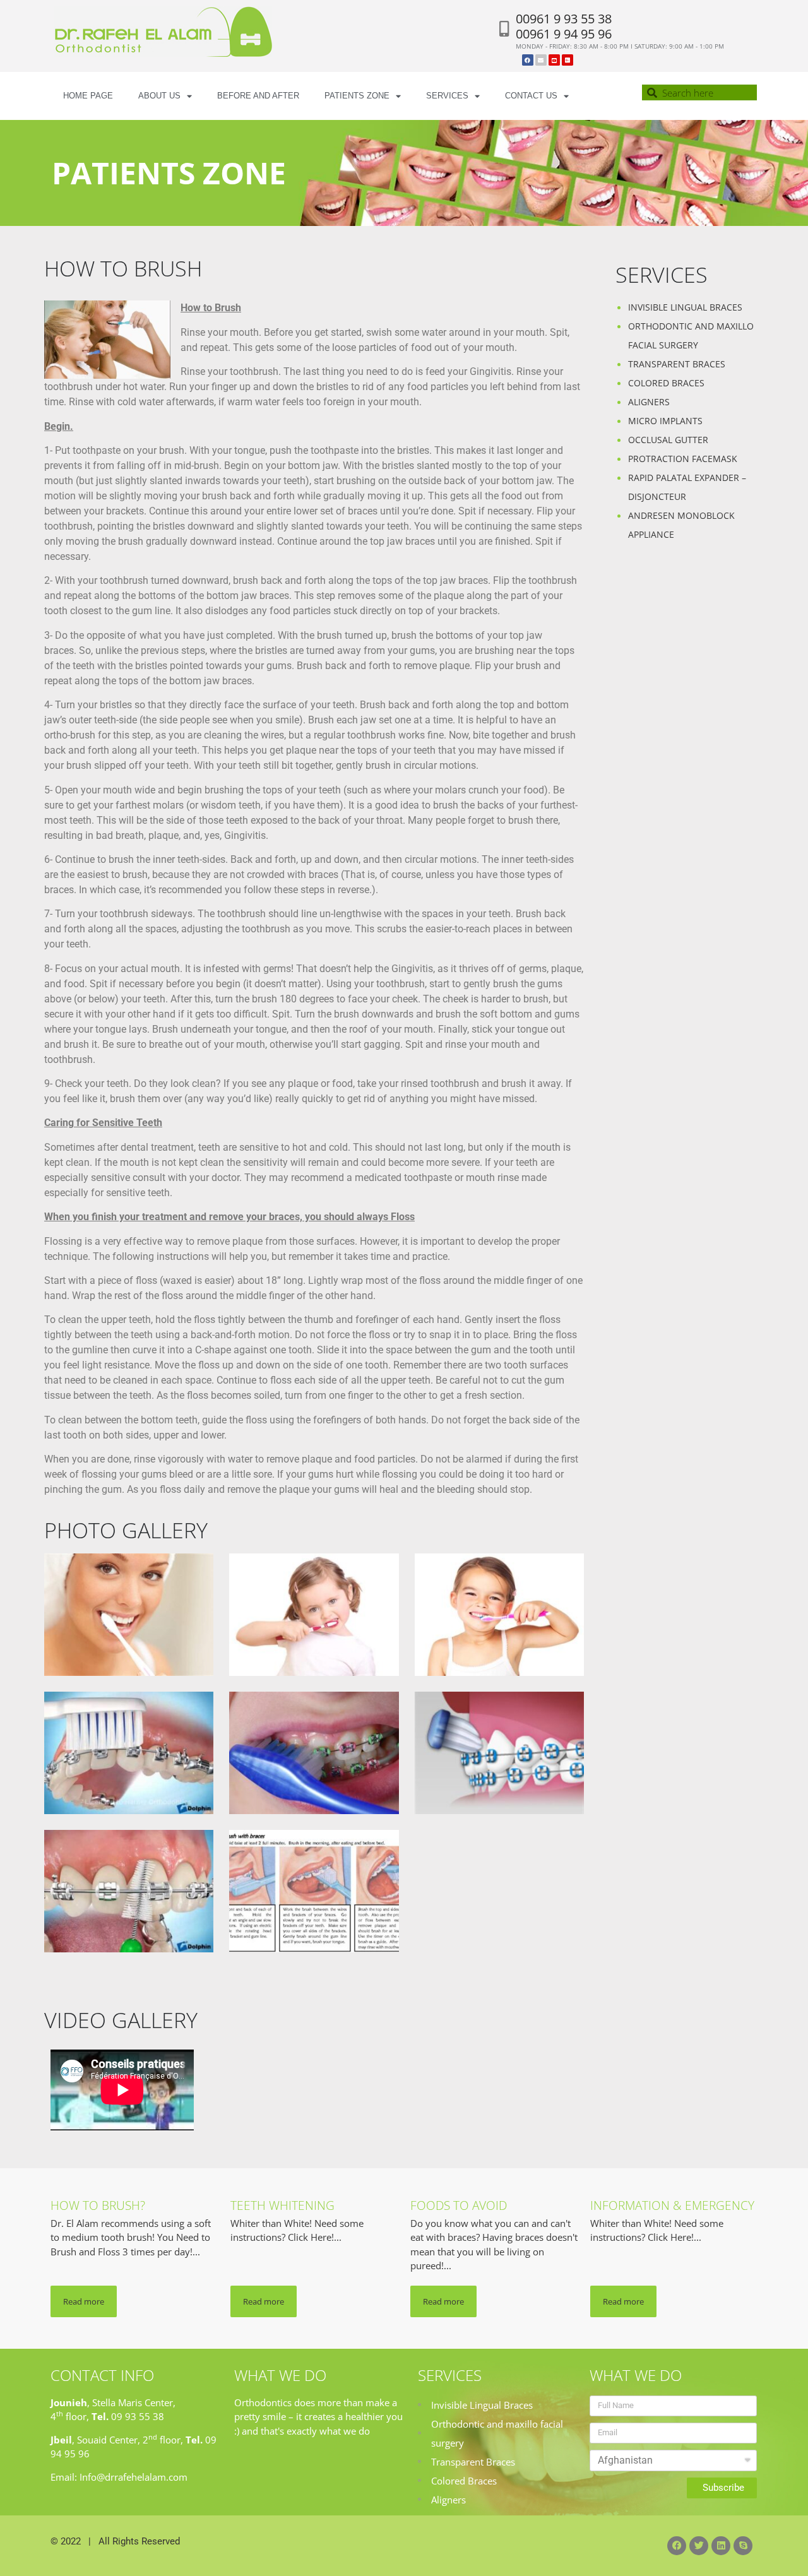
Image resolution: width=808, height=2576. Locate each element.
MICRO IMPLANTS (665, 421)
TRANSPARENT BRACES (677, 364)
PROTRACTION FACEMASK (683, 459)
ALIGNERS (649, 402)
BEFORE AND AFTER (258, 96)
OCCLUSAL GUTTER (668, 440)
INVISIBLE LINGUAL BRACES (685, 307)
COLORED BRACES (666, 383)
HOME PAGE (88, 96)
